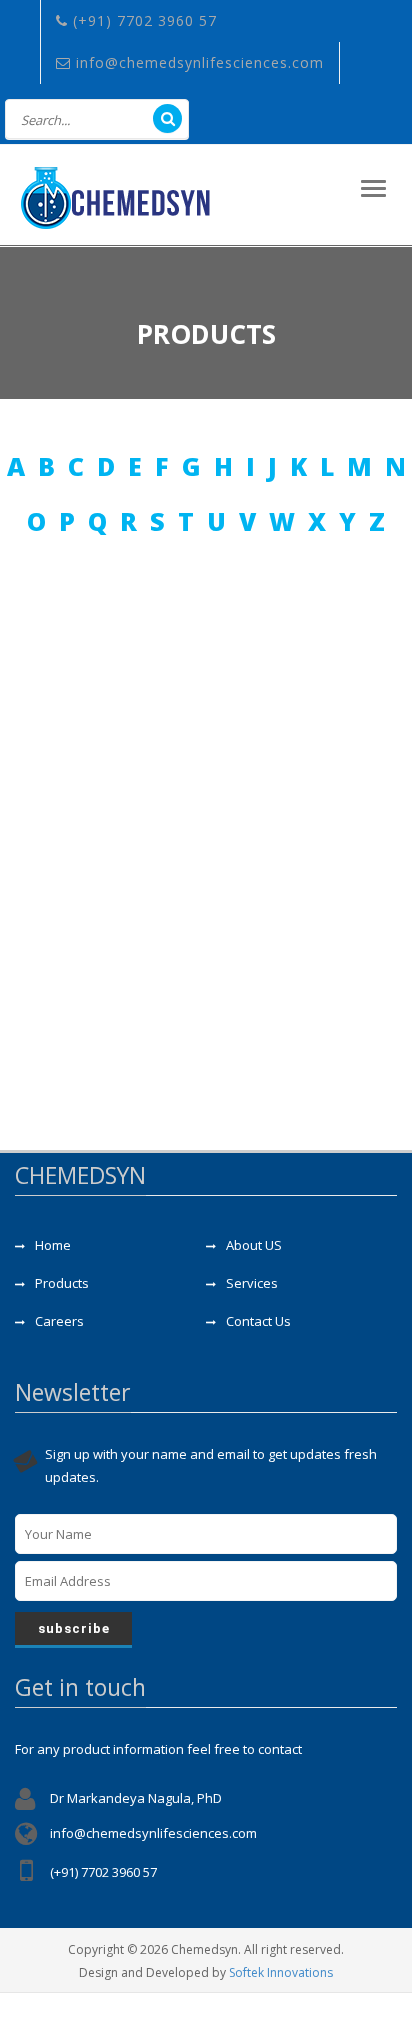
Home (53, 1245)
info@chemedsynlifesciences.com (197, 62)
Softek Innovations (281, 1972)
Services (252, 1283)
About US (254, 1245)
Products (62, 1283)
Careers (59, 1321)
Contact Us (258, 1321)
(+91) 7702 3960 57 (142, 20)
